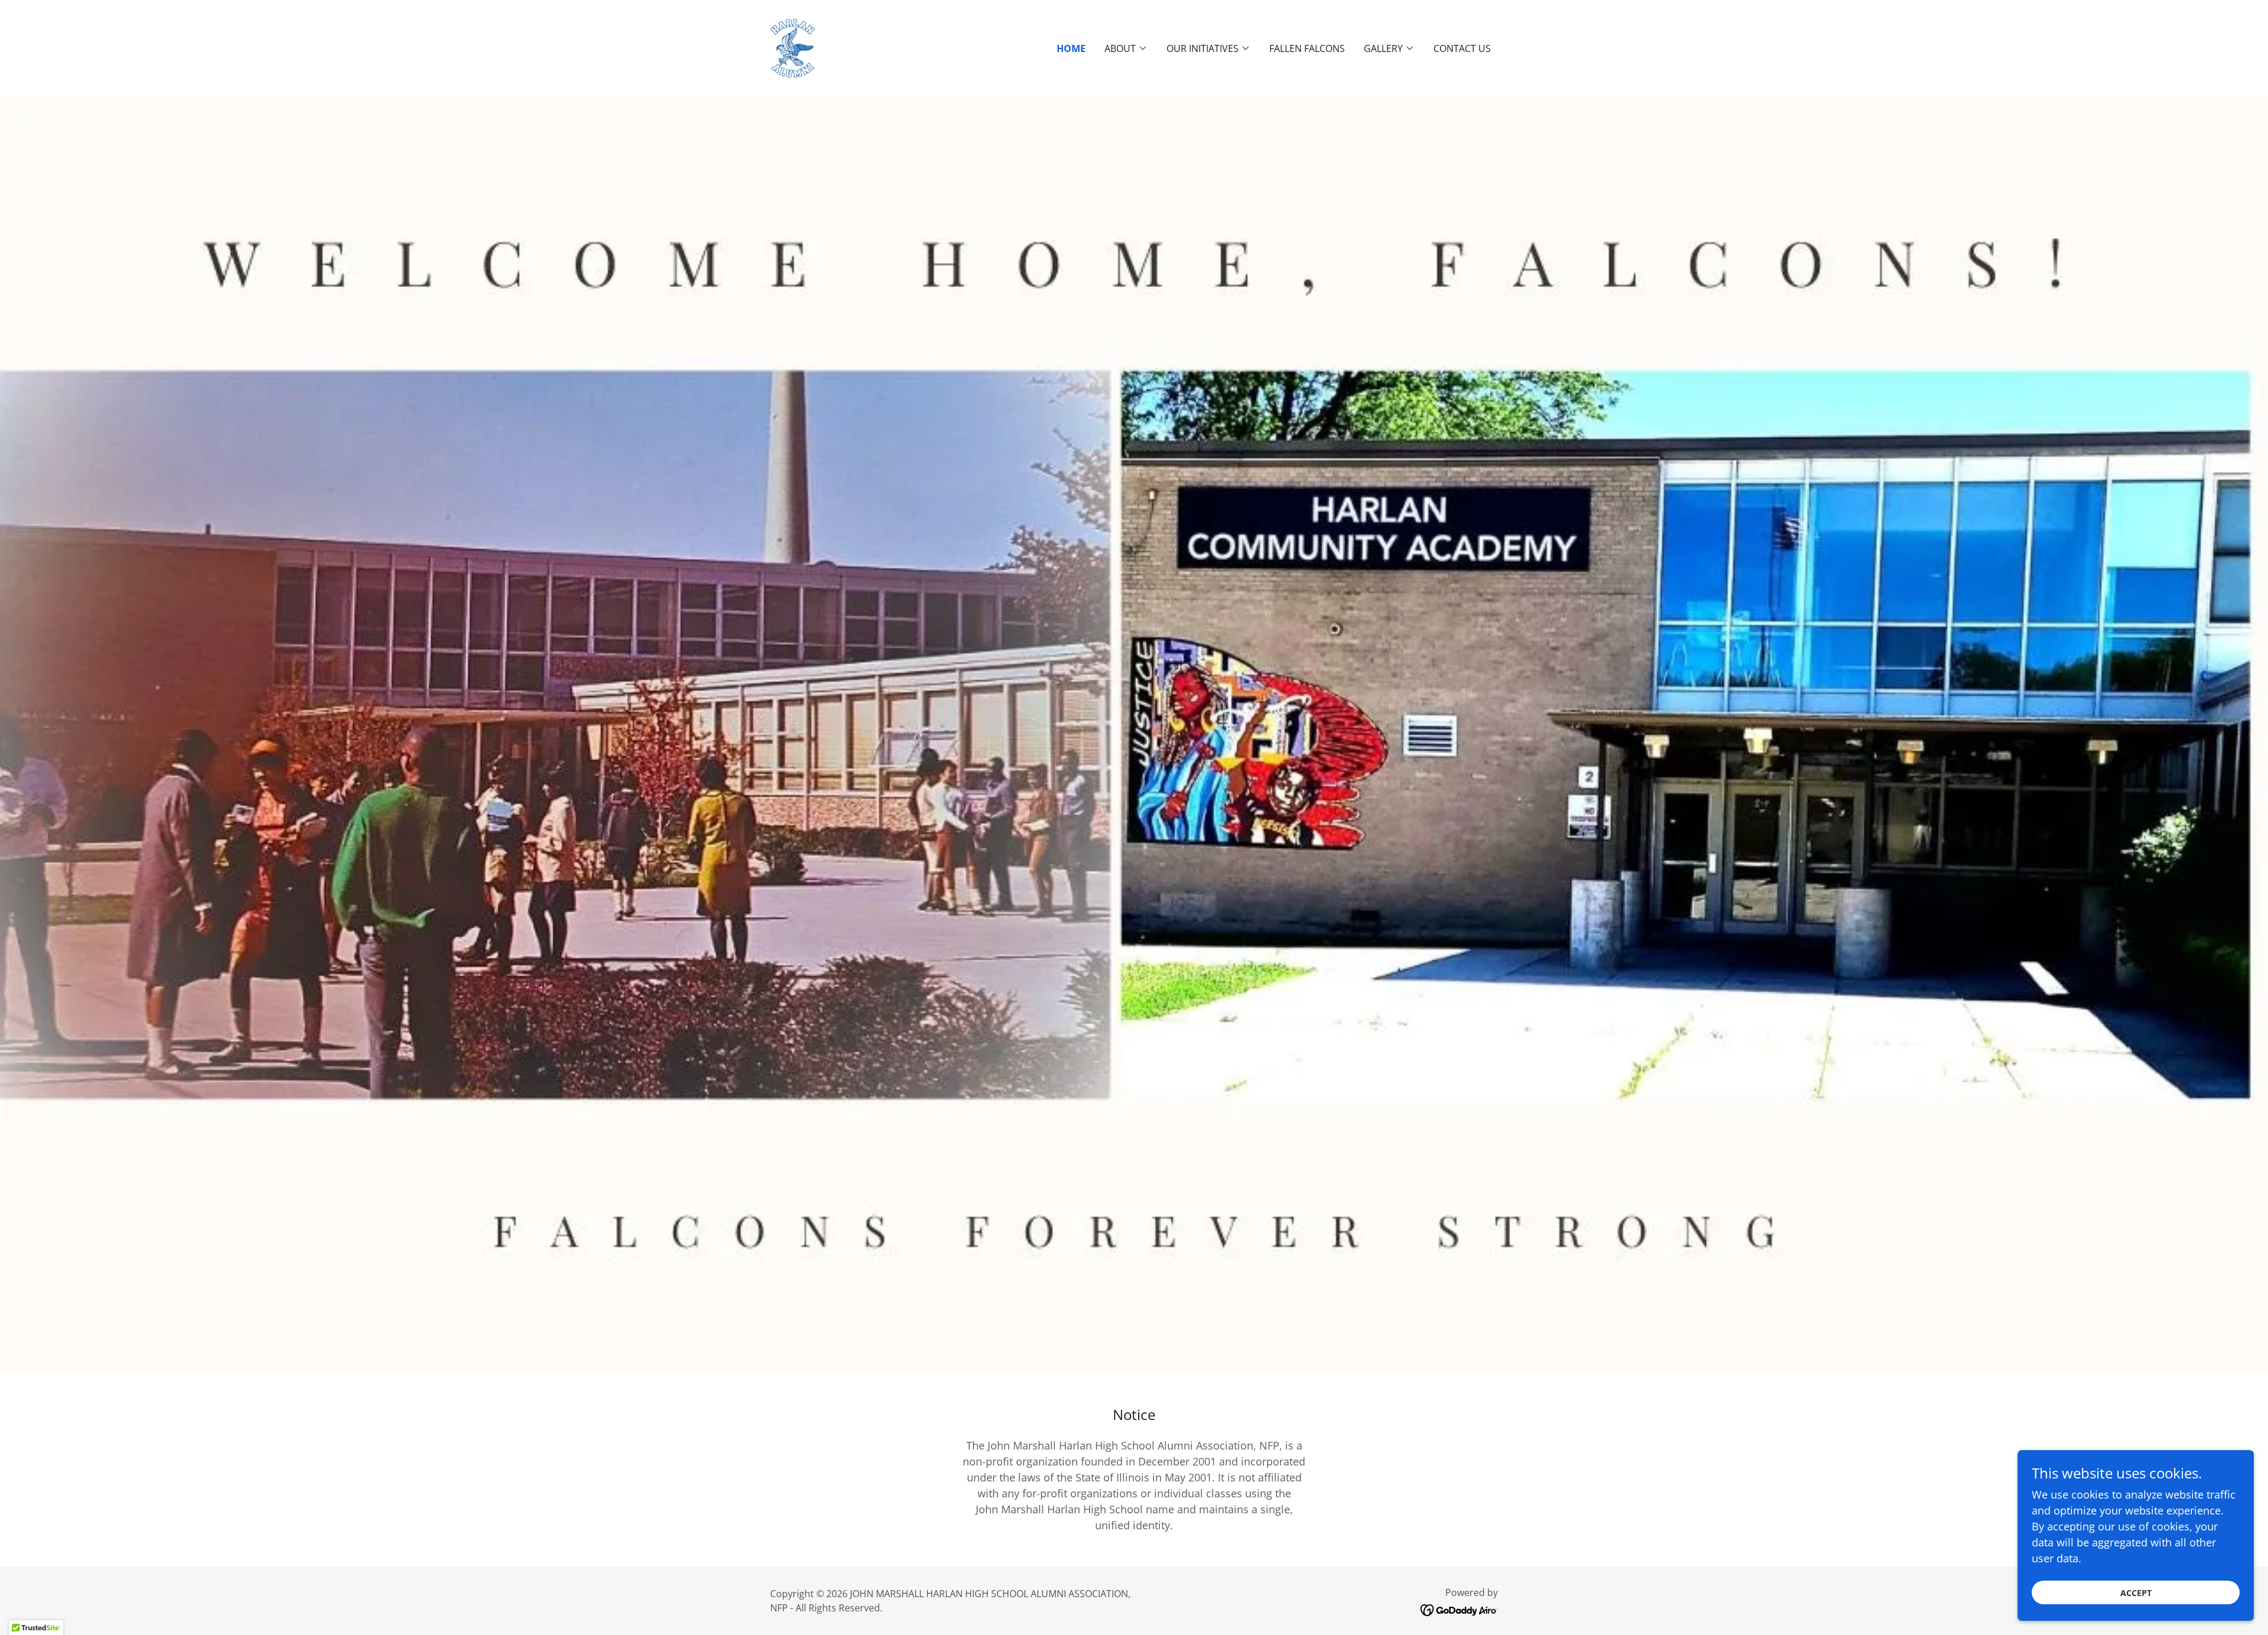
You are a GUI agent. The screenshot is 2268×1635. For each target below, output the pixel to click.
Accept (2136, 1593)
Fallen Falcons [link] (1307, 48)
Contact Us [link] (1462, 48)
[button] (1126, 48)
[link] (793, 47)
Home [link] (1071, 48)
